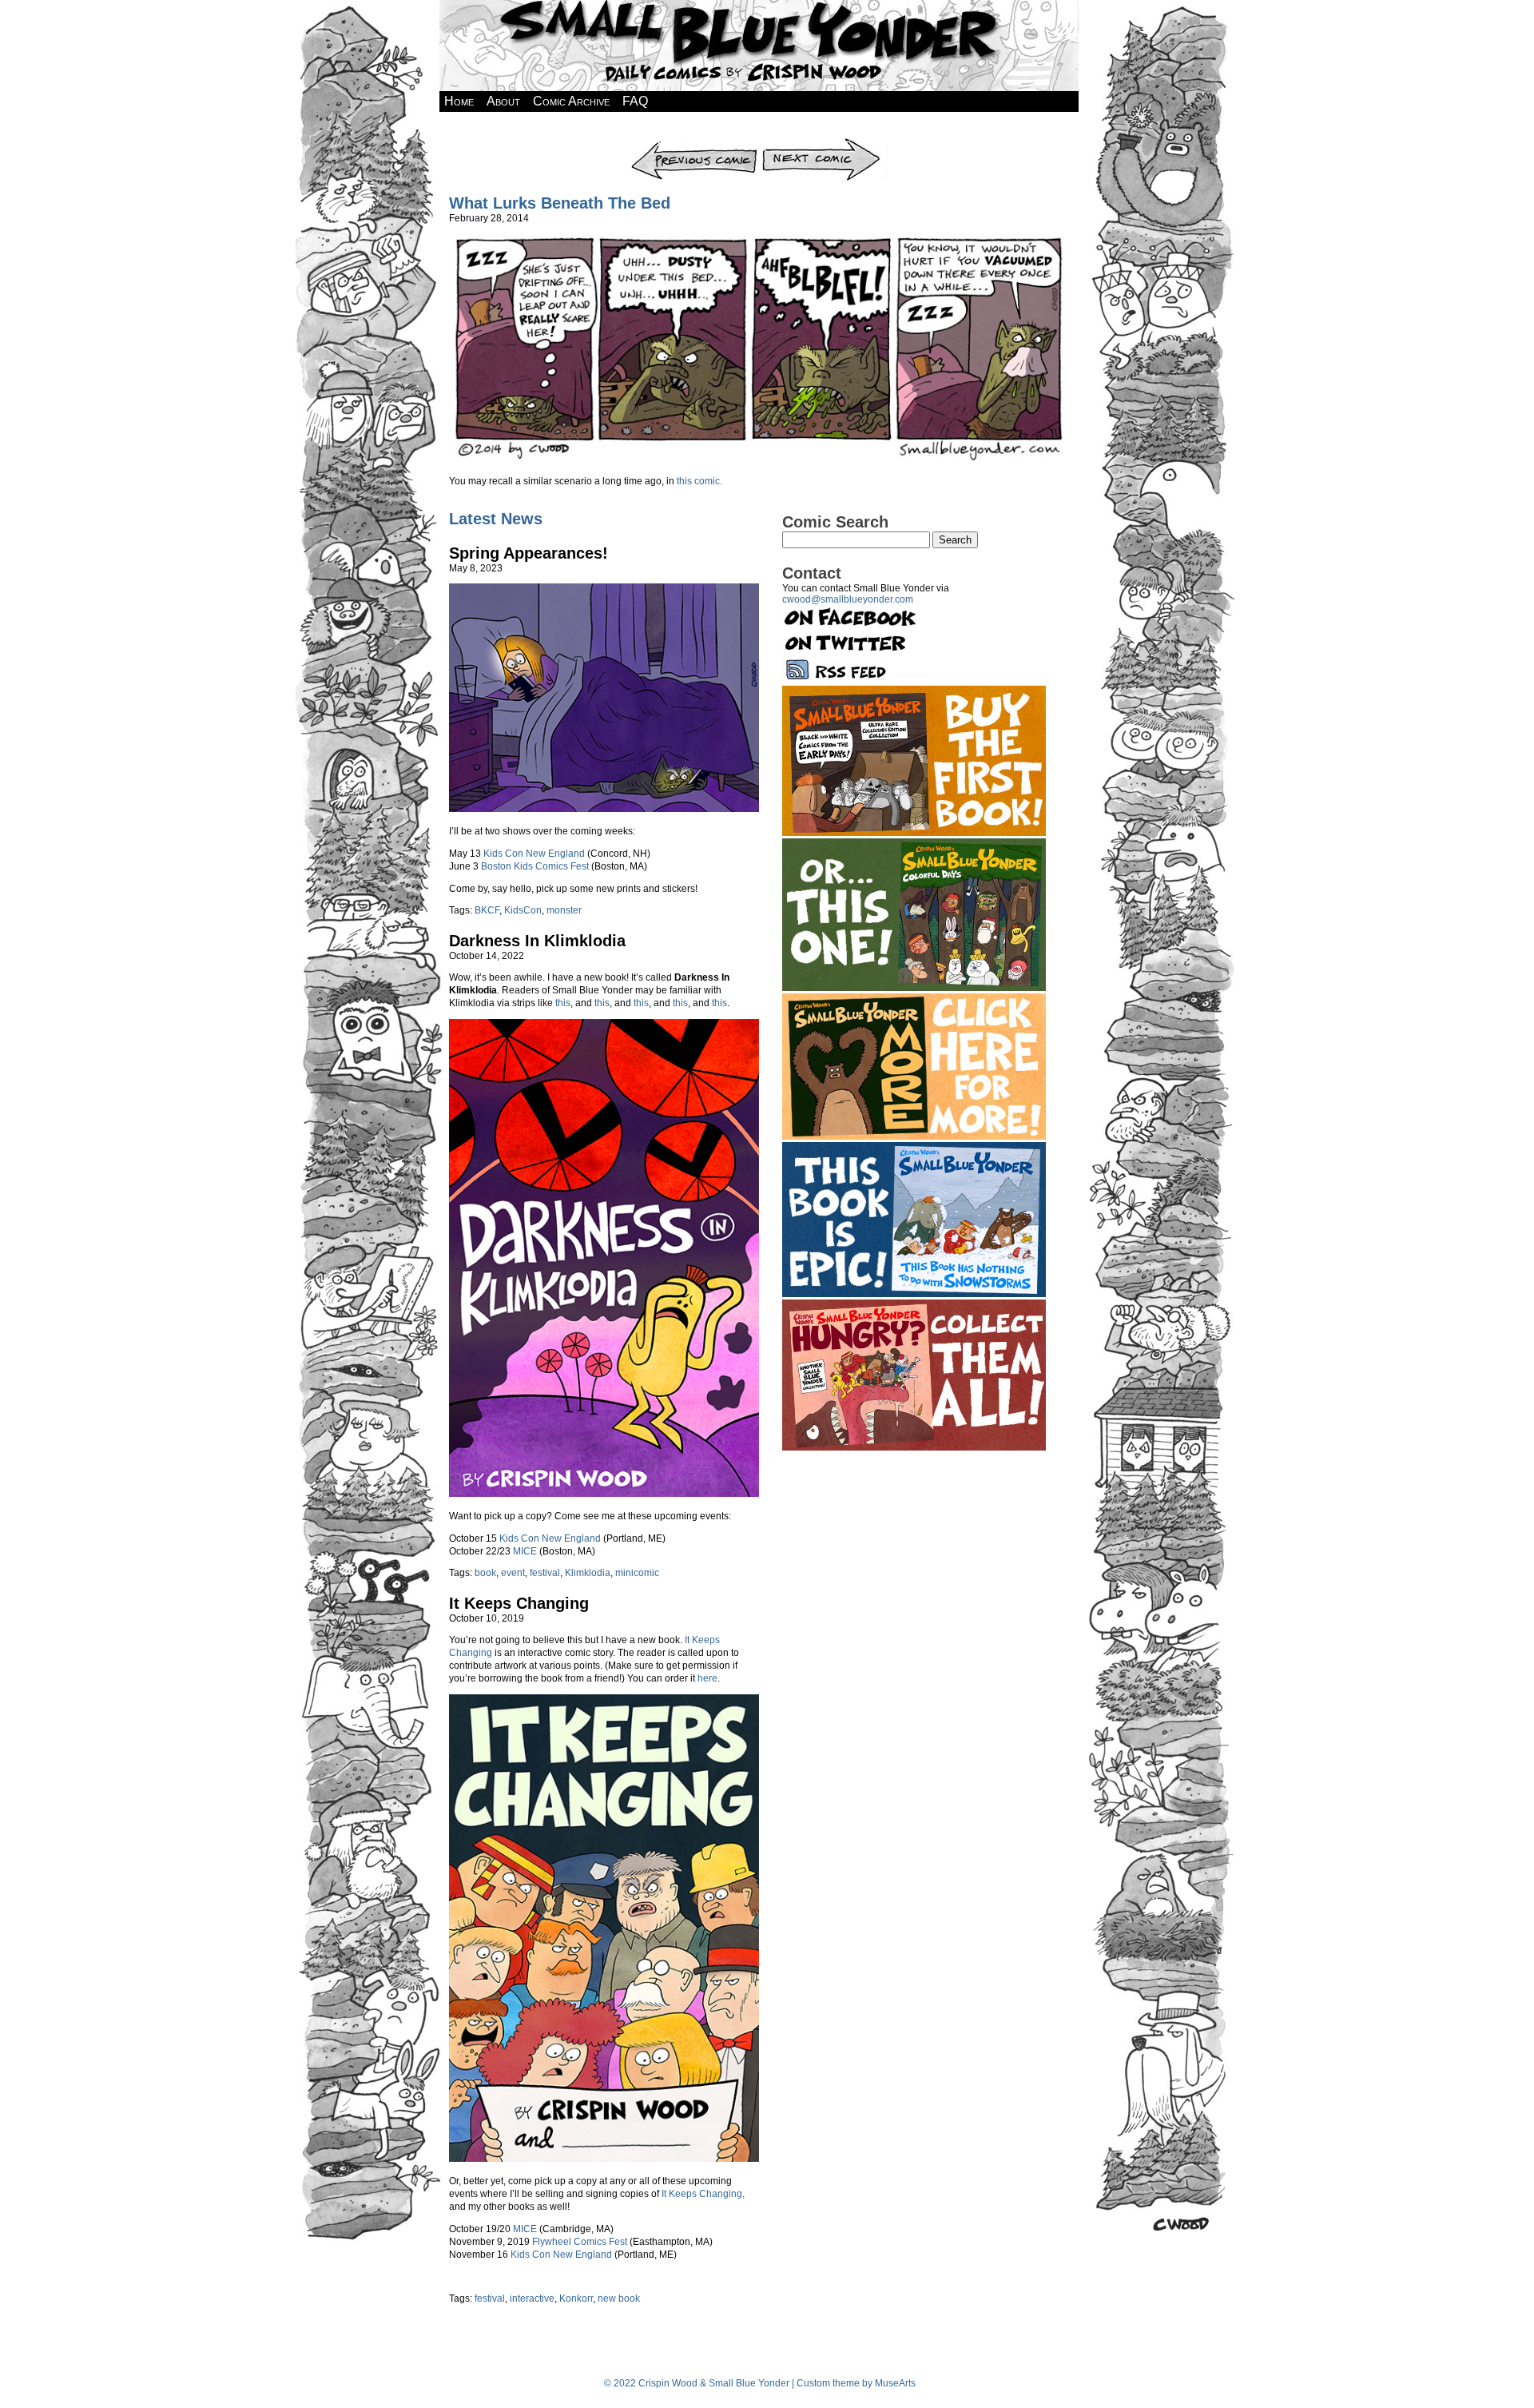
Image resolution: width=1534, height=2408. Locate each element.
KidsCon (523, 910)
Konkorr (576, 2299)
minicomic (637, 1573)
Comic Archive (571, 101)
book (485, 1573)
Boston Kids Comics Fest (535, 866)
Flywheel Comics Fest (580, 2242)
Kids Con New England (534, 854)
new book (619, 2299)
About (503, 101)
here (707, 1678)
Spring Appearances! (529, 553)
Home (459, 101)
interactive (532, 2299)
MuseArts (895, 2383)
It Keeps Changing (519, 1603)
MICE (525, 1551)
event (513, 1573)
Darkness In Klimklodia (537, 941)
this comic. (698, 481)
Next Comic (824, 143)
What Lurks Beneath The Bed (560, 203)
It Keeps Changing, (703, 2194)
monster (564, 910)
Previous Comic (694, 143)
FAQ (635, 101)
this (563, 1003)
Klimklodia (588, 1573)
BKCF (487, 910)
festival (545, 1573)
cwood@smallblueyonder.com (848, 599)
